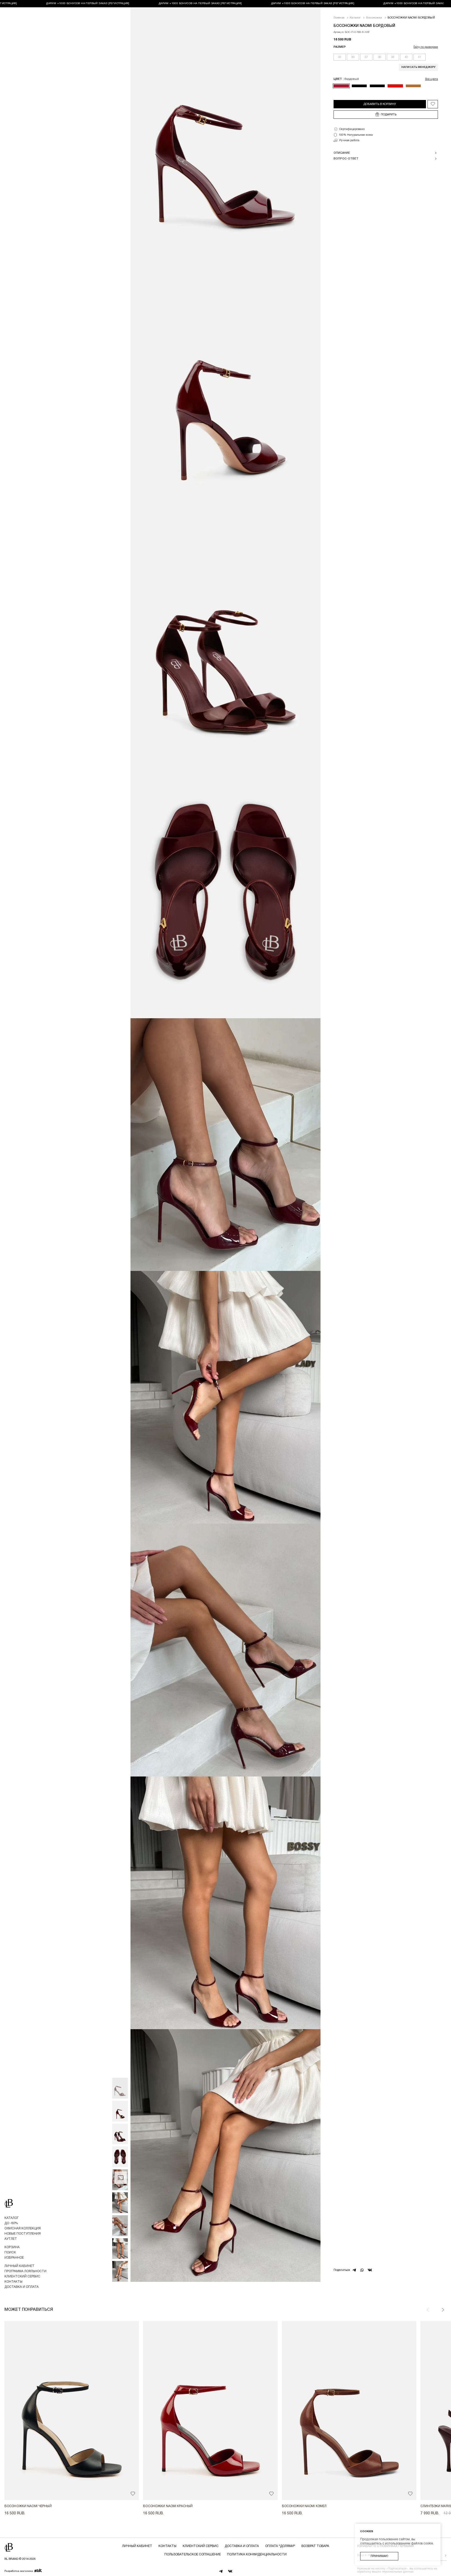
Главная (339, 18)
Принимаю (379, 2556)
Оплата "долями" (280, 2546)
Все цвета (432, 79)
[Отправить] (441, 2556)
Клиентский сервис (22, 2276)
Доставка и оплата (22, 2287)
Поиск (10, 2252)
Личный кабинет (19, 2266)
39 (393, 57)
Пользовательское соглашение (193, 2554)
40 (406, 57)
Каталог (11, 2218)
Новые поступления (23, 2234)
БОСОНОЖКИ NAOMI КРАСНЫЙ (168, 2506)
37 (366, 57)
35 (340, 57)
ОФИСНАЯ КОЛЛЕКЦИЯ (23, 2228)
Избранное (14, 2258)
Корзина (12, 2247)
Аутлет (11, 2239)
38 (379, 57)
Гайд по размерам (426, 47)
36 (353, 57)
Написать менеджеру (418, 67)
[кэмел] (413, 86)
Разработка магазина (19, 2571)
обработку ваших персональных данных (385, 2572)
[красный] (395, 86)
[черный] (359, 86)
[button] (443, 2310)
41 (419, 57)
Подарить (389, 115)
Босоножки (374, 18)
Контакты (13, 2282)
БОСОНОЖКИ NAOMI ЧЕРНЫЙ (28, 2506)
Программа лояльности (25, 2271)
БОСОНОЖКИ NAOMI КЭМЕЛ (304, 2506)
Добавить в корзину (380, 104)
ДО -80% (11, 2223)
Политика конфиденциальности (257, 2554)
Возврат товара (315, 2546)
